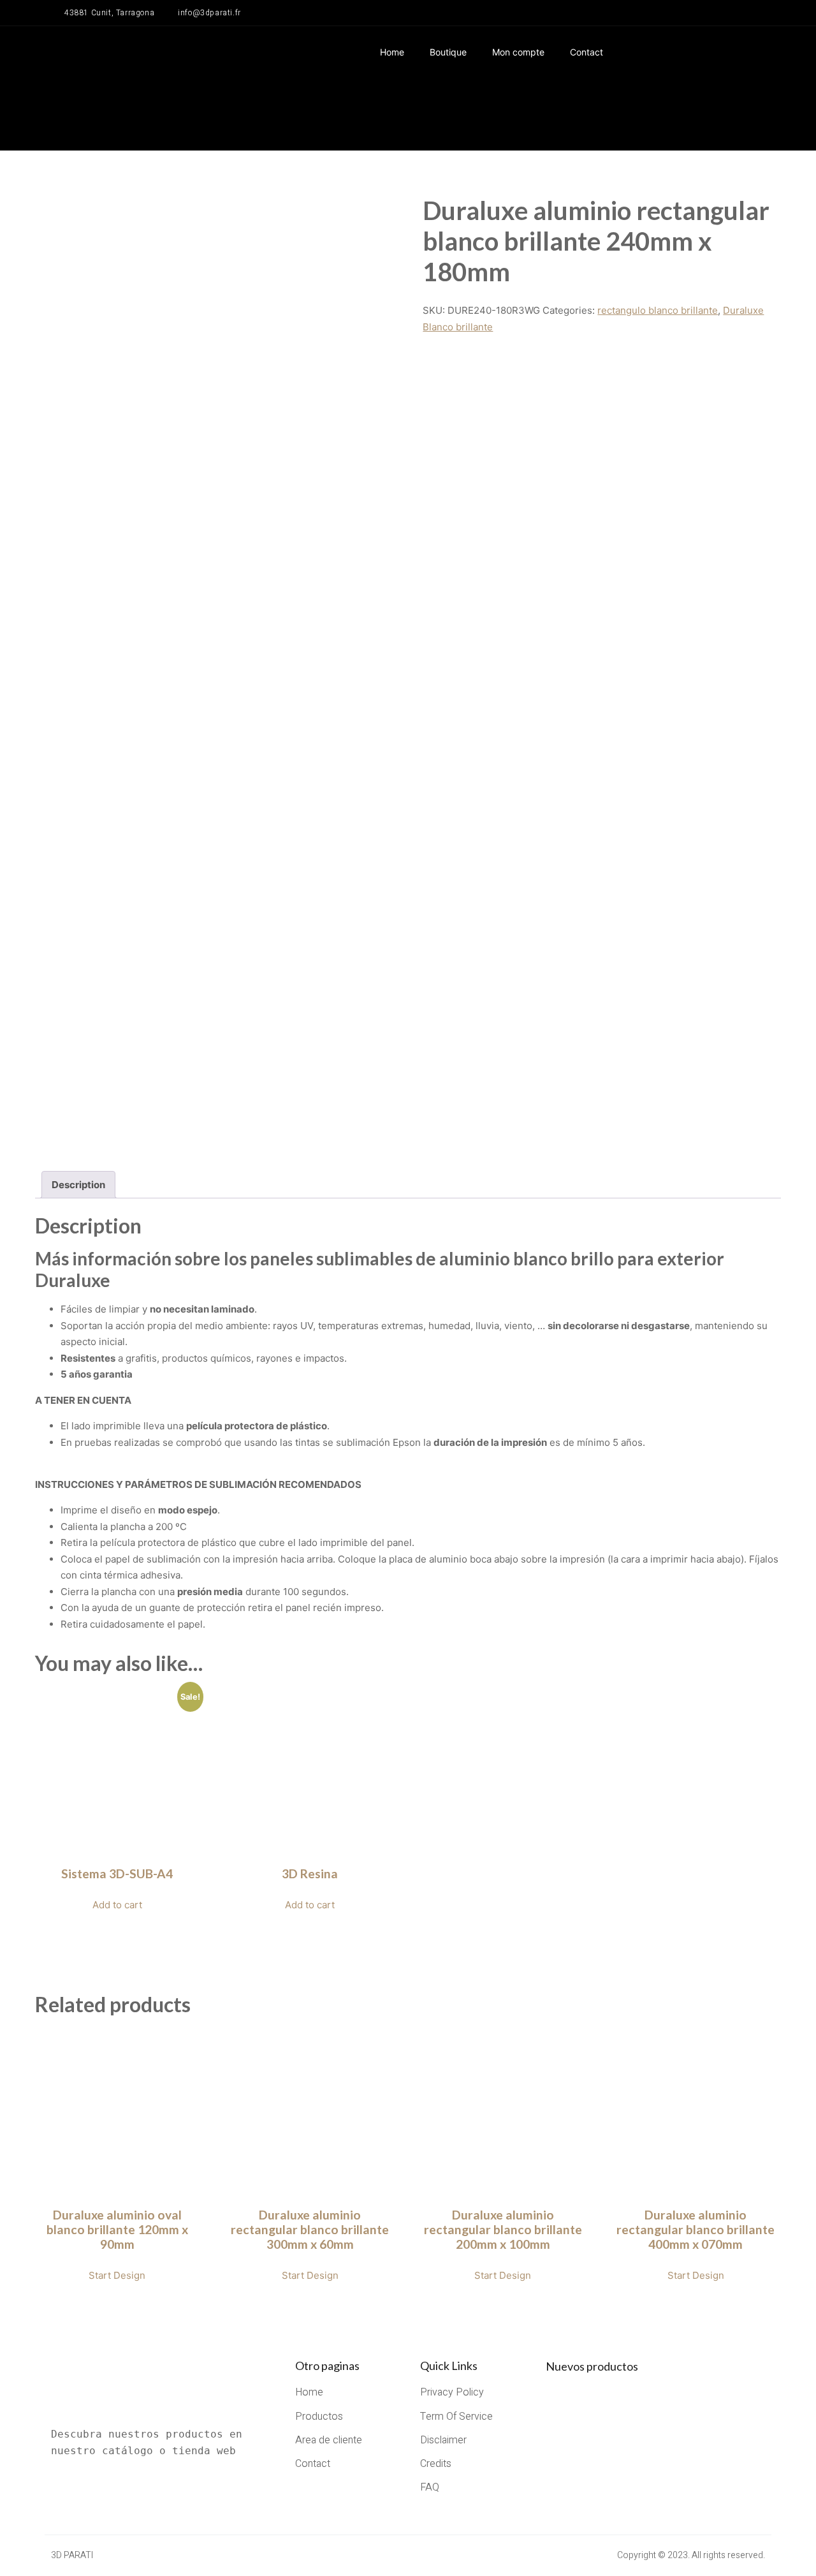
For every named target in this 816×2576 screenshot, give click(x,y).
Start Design (117, 2275)
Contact (586, 52)
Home (392, 52)
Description (78, 1185)
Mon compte (518, 52)
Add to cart (117, 1905)
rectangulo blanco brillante (658, 310)
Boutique (448, 52)
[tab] (78, 1185)
